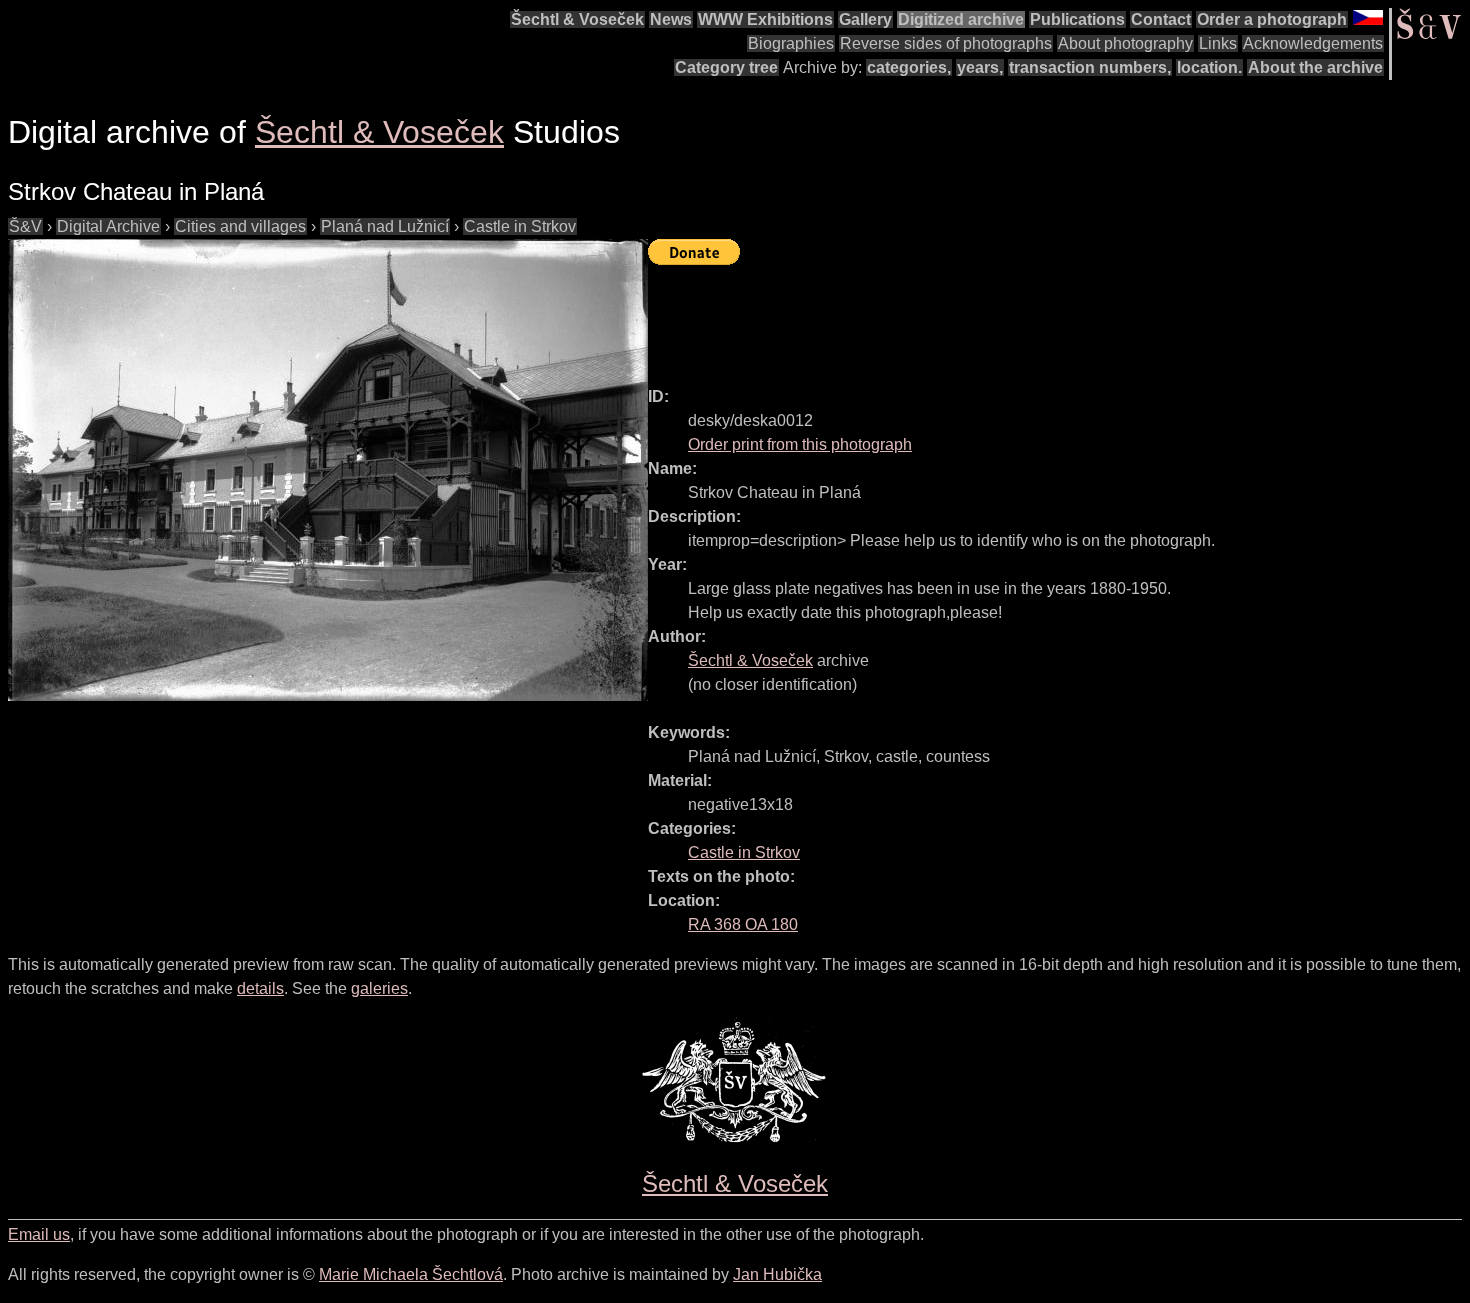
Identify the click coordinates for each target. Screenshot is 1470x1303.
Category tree (726, 67)
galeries (379, 988)
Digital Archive (108, 226)
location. (1209, 67)
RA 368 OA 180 (743, 924)
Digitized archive (961, 19)
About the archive (1315, 67)
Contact (1161, 19)
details (260, 988)
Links (1218, 43)
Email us (39, 1234)
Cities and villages (240, 226)
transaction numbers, (1090, 67)
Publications (1077, 19)
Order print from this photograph (800, 444)
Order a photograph (1272, 19)
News (671, 19)
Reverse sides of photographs (946, 43)
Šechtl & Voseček (577, 19)
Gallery (865, 19)
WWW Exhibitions (765, 19)
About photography (1125, 43)
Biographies (791, 43)
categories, (909, 67)
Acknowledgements (1313, 43)
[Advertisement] (1012, 317)
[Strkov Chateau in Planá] (328, 470)
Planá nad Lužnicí (385, 226)
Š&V (25, 226)
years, (980, 67)
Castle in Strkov (520, 226)
